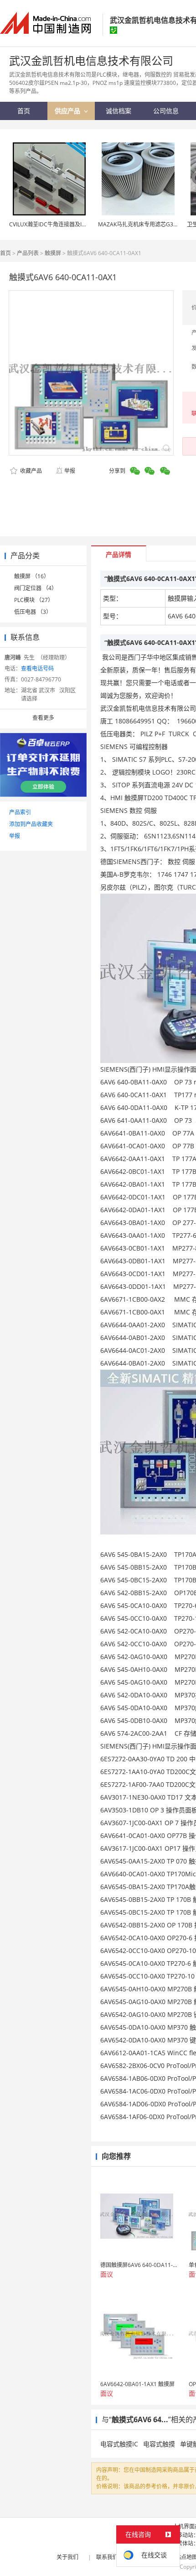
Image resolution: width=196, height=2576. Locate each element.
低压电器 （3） (33, 612)
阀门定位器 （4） (36, 588)
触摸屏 (53, 253)
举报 (70, 471)
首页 (5, 253)
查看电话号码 (37, 668)
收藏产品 (30, 471)
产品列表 (28, 253)
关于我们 (67, 2557)
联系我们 (107, 2557)
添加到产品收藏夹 (31, 824)
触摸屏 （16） (32, 576)
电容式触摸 (159, 2444)
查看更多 (43, 718)
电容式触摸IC (119, 2444)
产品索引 (20, 812)
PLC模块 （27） (34, 600)
